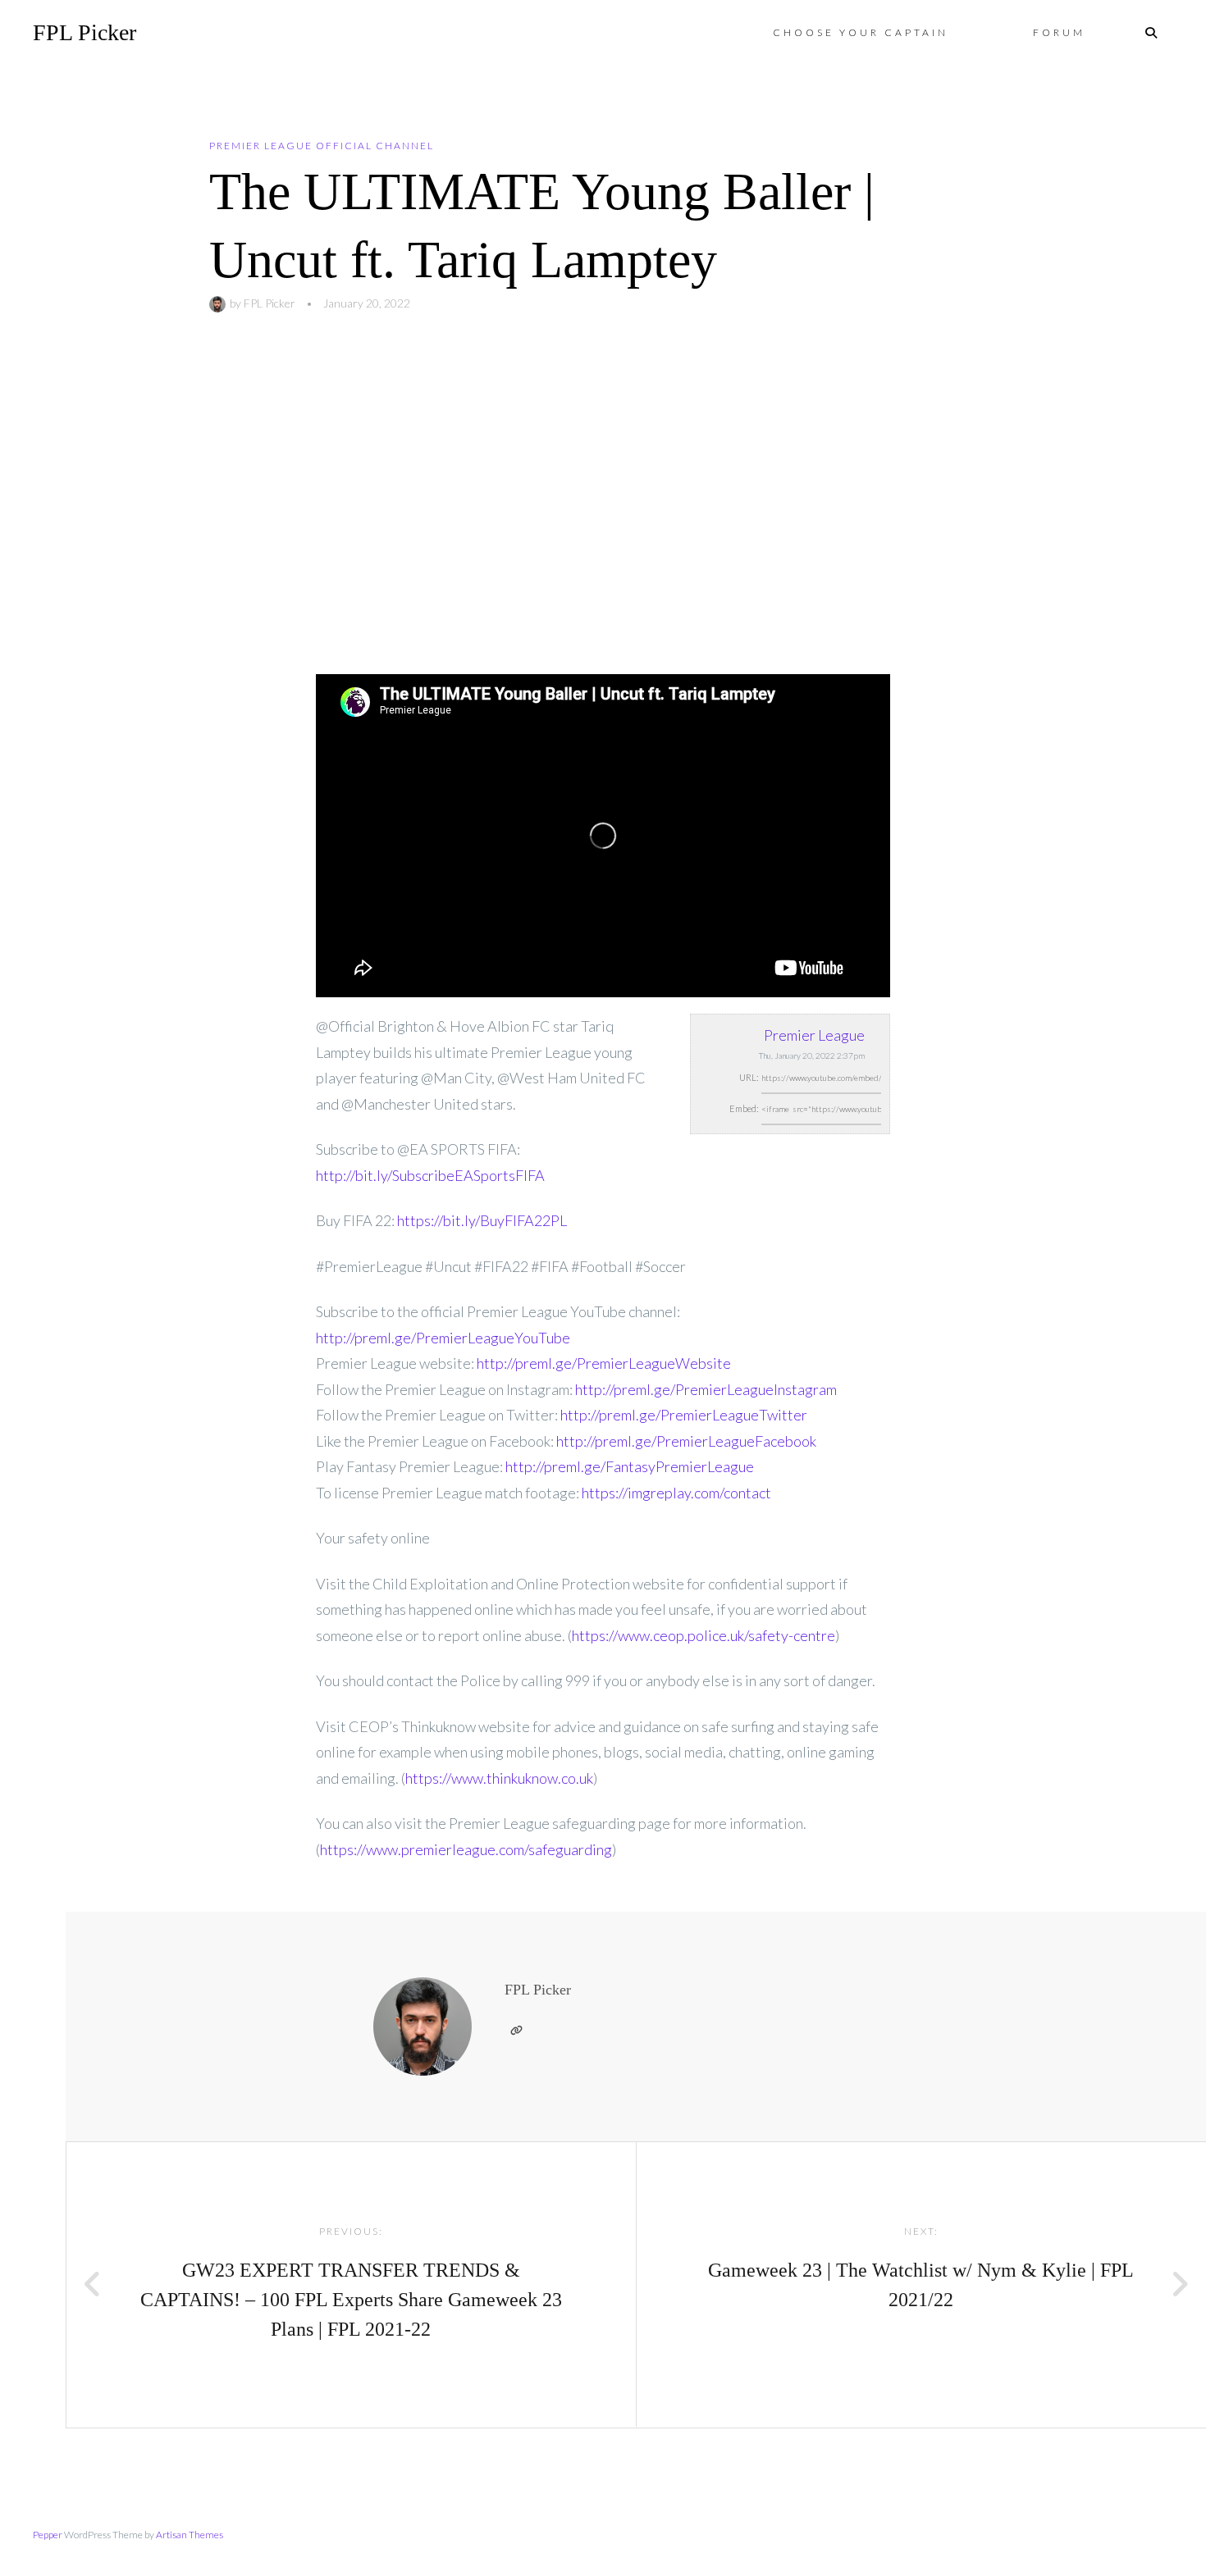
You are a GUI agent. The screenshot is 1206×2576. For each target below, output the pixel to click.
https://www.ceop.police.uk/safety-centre (703, 1635)
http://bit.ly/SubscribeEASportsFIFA (430, 1175)
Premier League (814, 1035)
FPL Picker (85, 32)
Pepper (48, 2535)
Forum (1059, 32)
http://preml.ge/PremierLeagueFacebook (686, 1441)
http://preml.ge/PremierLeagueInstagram (706, 1389)
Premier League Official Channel (322, 146)
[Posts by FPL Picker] (219, 303)
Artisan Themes (190, 2535)
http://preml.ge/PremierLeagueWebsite (604, 1363)
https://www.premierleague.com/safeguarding (466, 1849)
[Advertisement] (603, 494)
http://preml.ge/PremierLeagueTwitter (684, 1415)
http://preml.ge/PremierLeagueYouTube (443, 1338)
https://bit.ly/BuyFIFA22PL (482, 1220)
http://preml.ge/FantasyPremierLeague (630, 1466)
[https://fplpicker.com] (516, 2031)
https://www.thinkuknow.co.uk (499, 1778)
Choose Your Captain (861, 32)
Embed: (744, 1108)
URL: (749, 1077)
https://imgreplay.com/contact (676, 1493)
